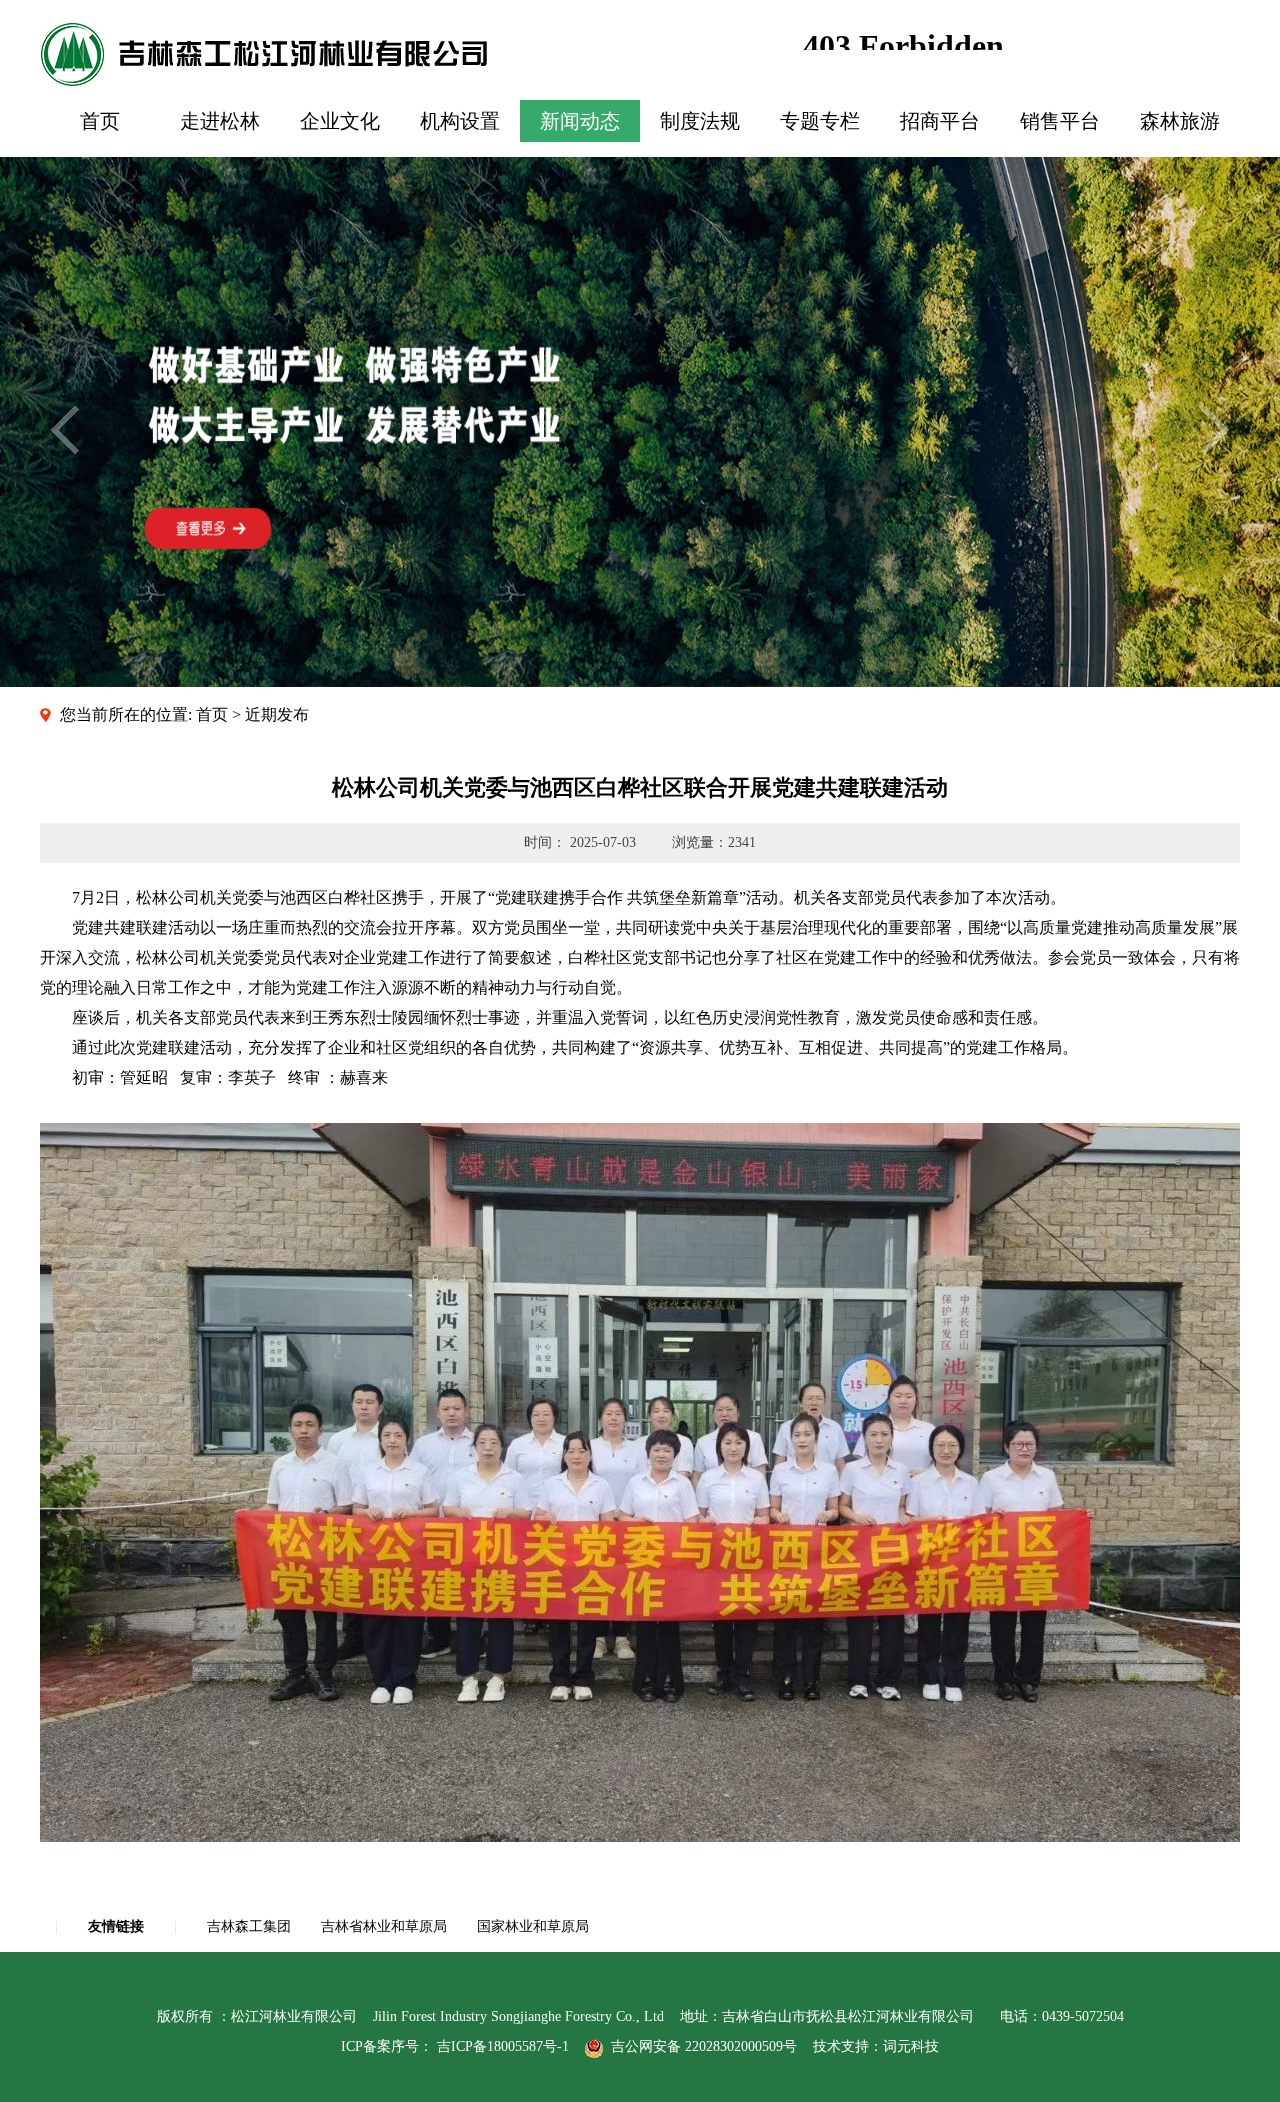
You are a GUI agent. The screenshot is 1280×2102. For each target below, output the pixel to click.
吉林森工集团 (249, 1926)
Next (1215, 430)
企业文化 (340, 121)
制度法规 (700, 121)
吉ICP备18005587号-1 (503, 2046)
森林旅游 (1180, 121)
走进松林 (220, 121)
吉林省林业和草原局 (384, 1926)
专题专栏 (820, 121)
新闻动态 (580, 121)
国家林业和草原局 (533, 1926)
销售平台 (1060, 121)
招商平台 (940, 121)
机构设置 (460, 121)
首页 (100, 121)
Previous (64, 430)
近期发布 (277, 714)
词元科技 (911, 2046)
